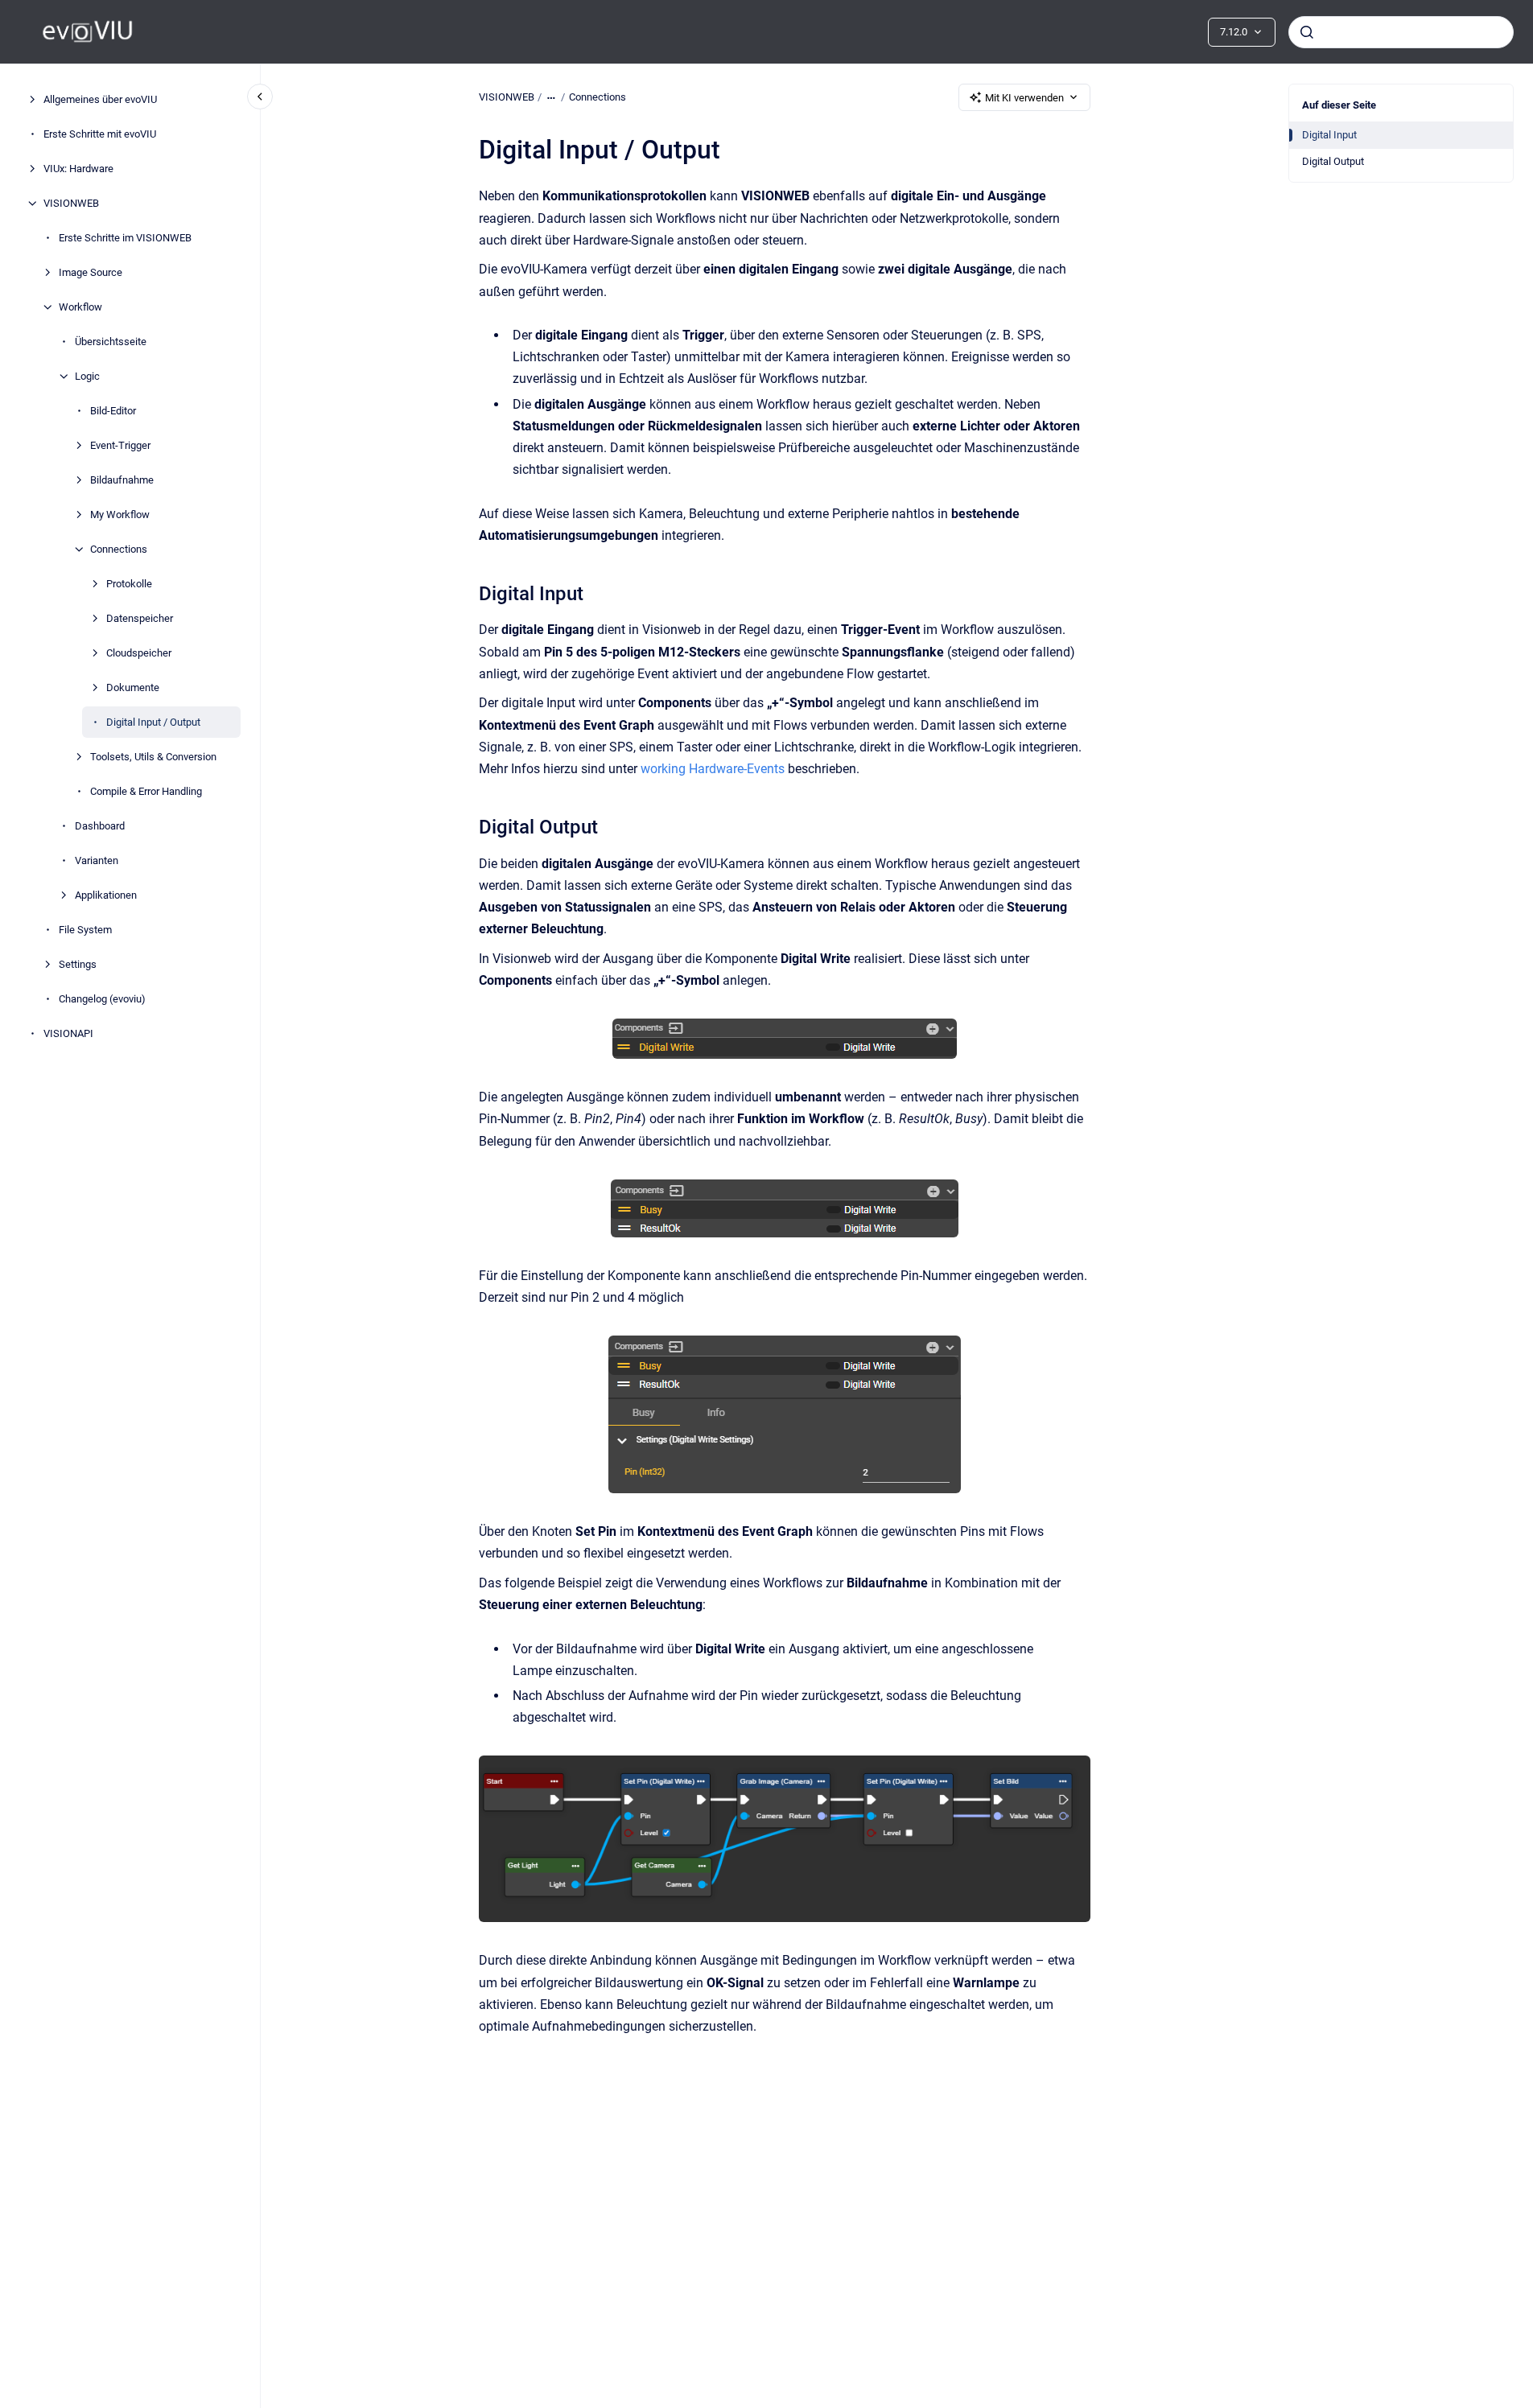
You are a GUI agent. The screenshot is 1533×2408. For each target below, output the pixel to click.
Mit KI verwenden (1024, 98)
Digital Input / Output (153, 722)
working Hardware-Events (713, 769)
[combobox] (1401, 32)
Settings (78, 964)
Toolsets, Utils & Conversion (153, 757)
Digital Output (1333, 161)
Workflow (80, 307)
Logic (87, 376)
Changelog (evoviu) (102, 999)
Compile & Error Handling (146, 791)
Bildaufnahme (122, 480)
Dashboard (100, 826)
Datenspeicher (140, 618)
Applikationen (106, 895)
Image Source (91, 272)
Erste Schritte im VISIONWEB (125, 238)
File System (85, 930)
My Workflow (120, 515)
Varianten (97, 860)
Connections (119, 549)
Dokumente (133, 687)
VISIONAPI (68, 1033)
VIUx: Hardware (78, 169)
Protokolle (129, 584)
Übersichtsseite (111, 342)
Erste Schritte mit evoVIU (100, 134)
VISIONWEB (71, 203)
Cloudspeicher (139, 653)
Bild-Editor (113, 411)
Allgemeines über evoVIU (100, 99)
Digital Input (1329, 135)
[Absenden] (1307, 32)
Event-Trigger (120, 445)
